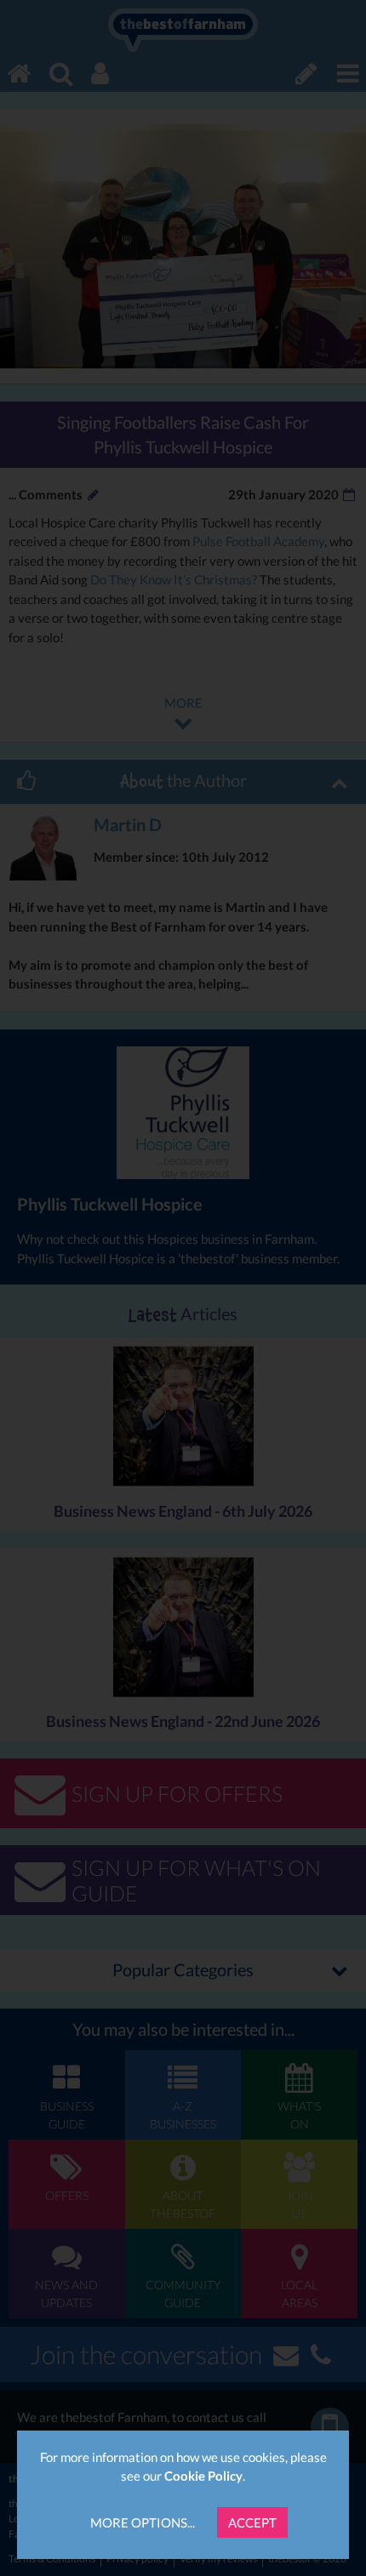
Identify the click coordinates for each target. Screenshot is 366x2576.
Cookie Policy (203, 2476)
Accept (252, 2522)
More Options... (143, 2522)
